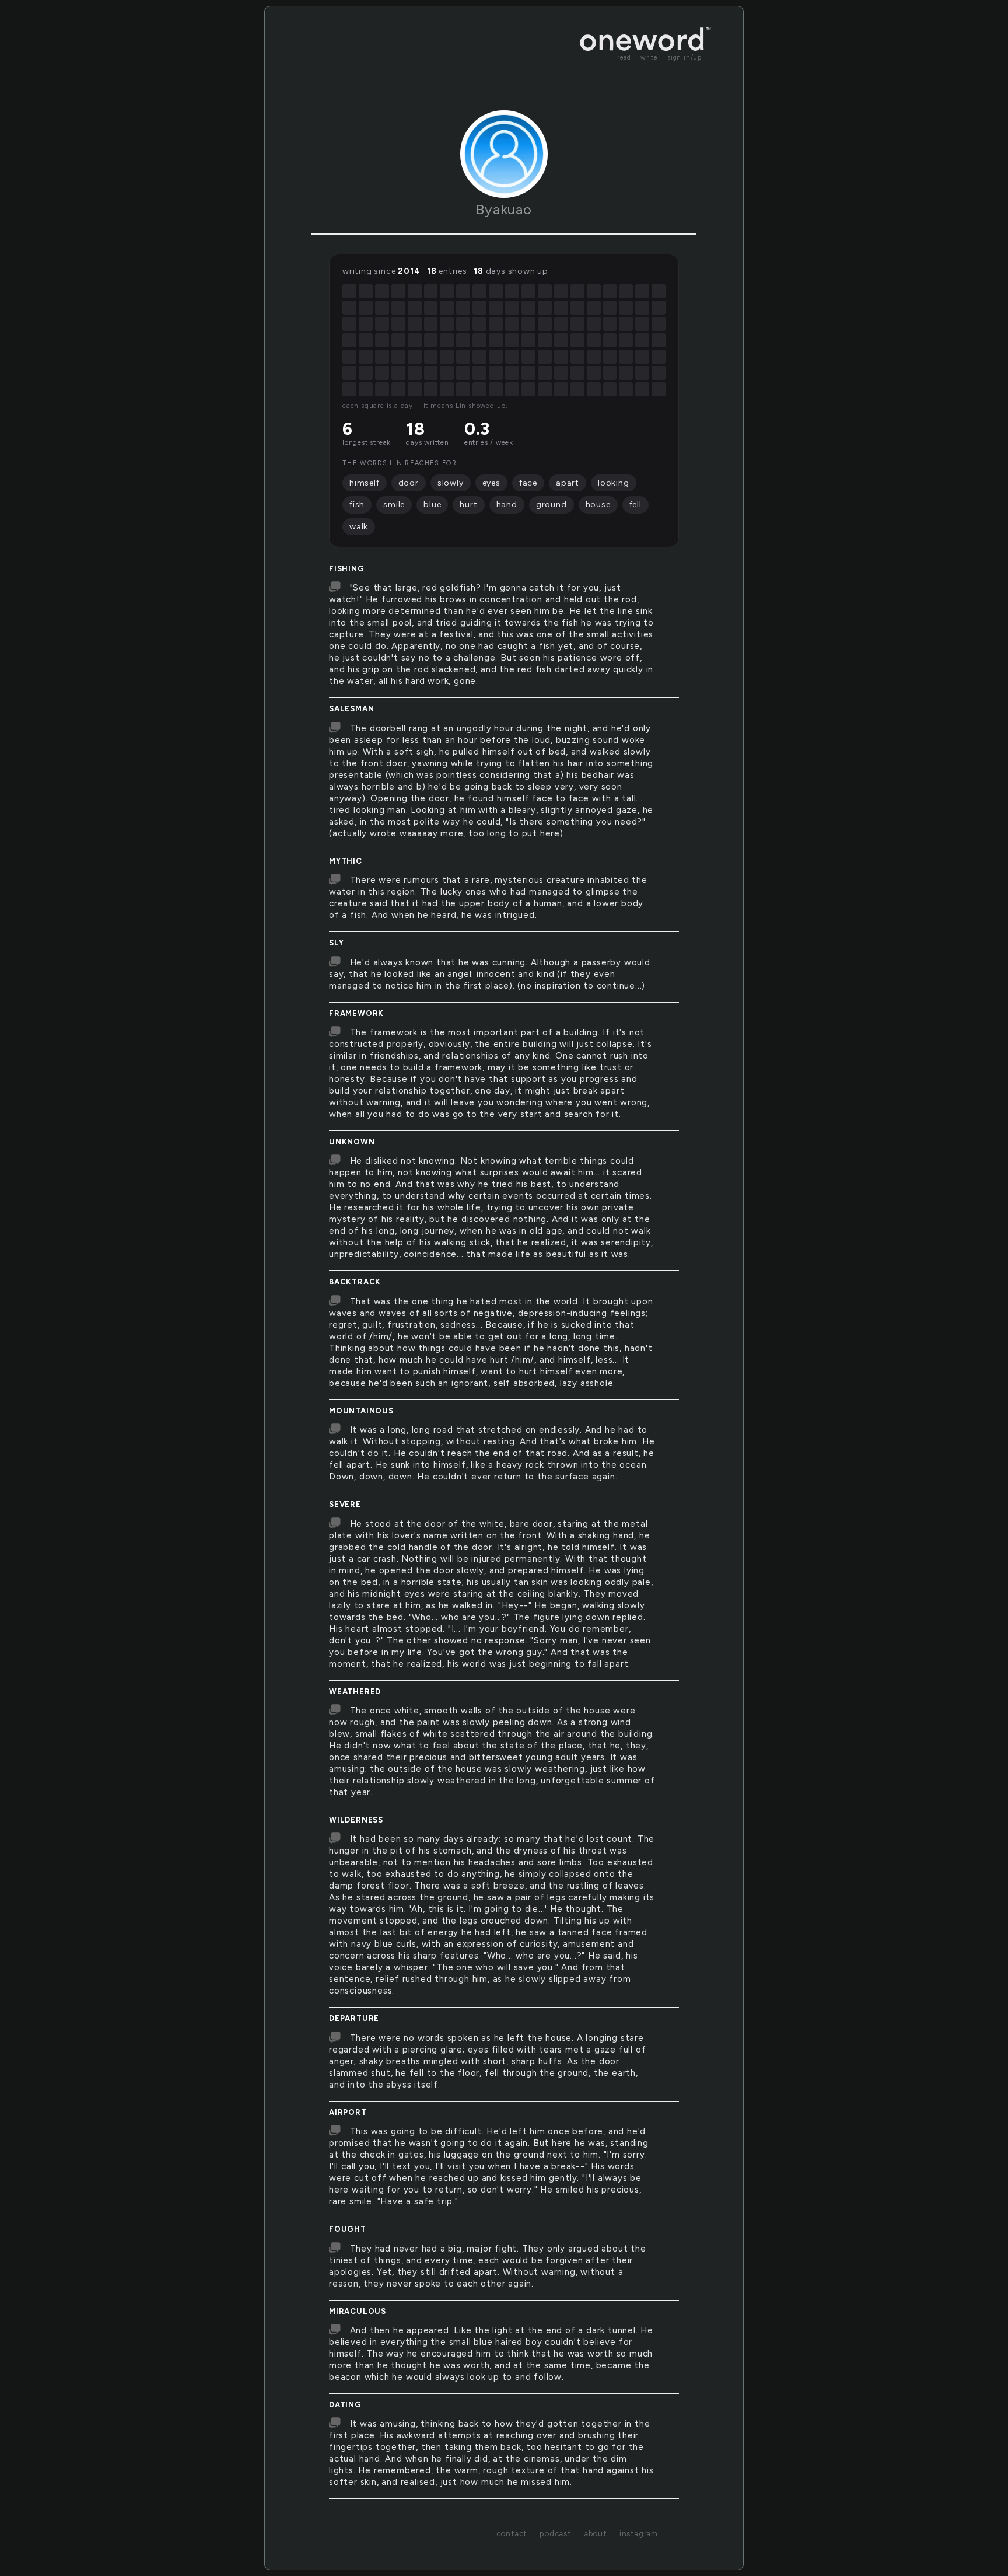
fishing (347, 569)
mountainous (361, 1411)
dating (345, 2405)
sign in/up (685, 57)
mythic (346, 861)
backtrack (355, 1282)
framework (356, 1013)
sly (336, 943)
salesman (351, 709)
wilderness (356, 1820)
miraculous (358, 2311)
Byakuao (504, 209)
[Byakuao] (504, 154)
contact (512, 2533)
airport (348, 2112)
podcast (555, 2533)
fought (348, 2229)
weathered (355, 1692)
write (649, 57)
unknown (352, 1142)
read (624, 57)
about (595, 2533)
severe (345, 1504)
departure (354, 2018)
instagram (639, 2533)
